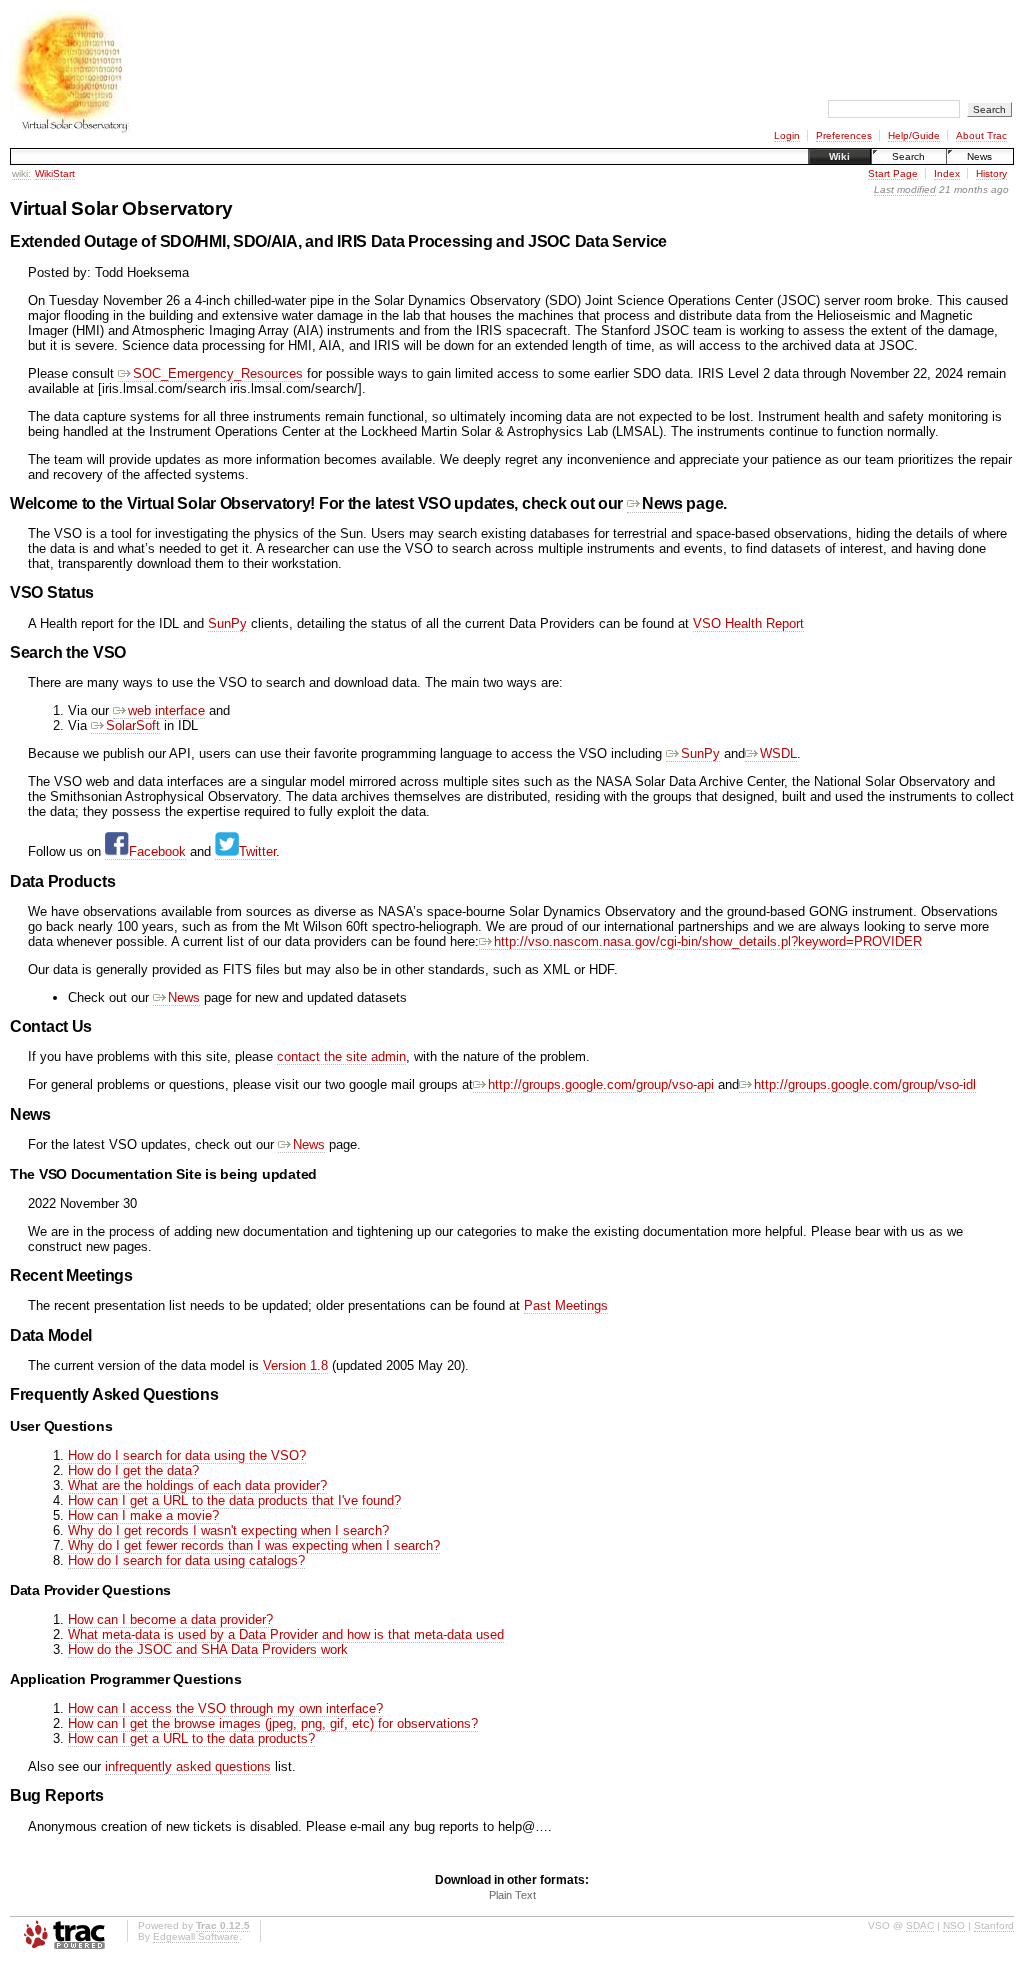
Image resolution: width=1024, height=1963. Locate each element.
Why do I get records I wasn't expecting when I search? (228, 1530)
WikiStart (55, 173)
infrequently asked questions (188, 1766)
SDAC (920, 1925)
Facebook (157, 851)
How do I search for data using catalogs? (186, 1560)
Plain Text (512, 1895)
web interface (166, 710)
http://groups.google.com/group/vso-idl (865, 1084)
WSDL (778, 753)
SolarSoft (133, 725)
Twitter (257, 851)
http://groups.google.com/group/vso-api (601, 1084)
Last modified (905, 189)
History (991, 173)
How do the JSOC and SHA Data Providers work (208, 1649)
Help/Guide (914, 135)
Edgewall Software (196, 1936)
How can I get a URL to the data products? (191, 1738)
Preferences (844, 135)
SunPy (227, 623)
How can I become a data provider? (170, 1619)
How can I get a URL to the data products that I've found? (234, 1500)
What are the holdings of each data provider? (197, 1485)
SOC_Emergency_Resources (218, 373)
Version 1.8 (295, 1365)
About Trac (981, 135)
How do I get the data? (133, 1470)
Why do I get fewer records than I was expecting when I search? (254, 1545)
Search (908, 156)
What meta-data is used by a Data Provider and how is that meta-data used (286, 1634)
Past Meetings (566, 1305)
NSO (954, 1925)
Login (787, 135)
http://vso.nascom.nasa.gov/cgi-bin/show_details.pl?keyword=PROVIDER (708, 941)
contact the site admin (341, 1056)
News (979, 156)
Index (947, 173)
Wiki (839, 156)
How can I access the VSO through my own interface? (225, 1708)
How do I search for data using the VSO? (187, 1455)
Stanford (994, 1925)
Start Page (893, 173)
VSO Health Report (748, 623)
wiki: (21, 173)
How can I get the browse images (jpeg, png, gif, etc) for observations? (273, 1723)
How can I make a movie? (143, 1515)
